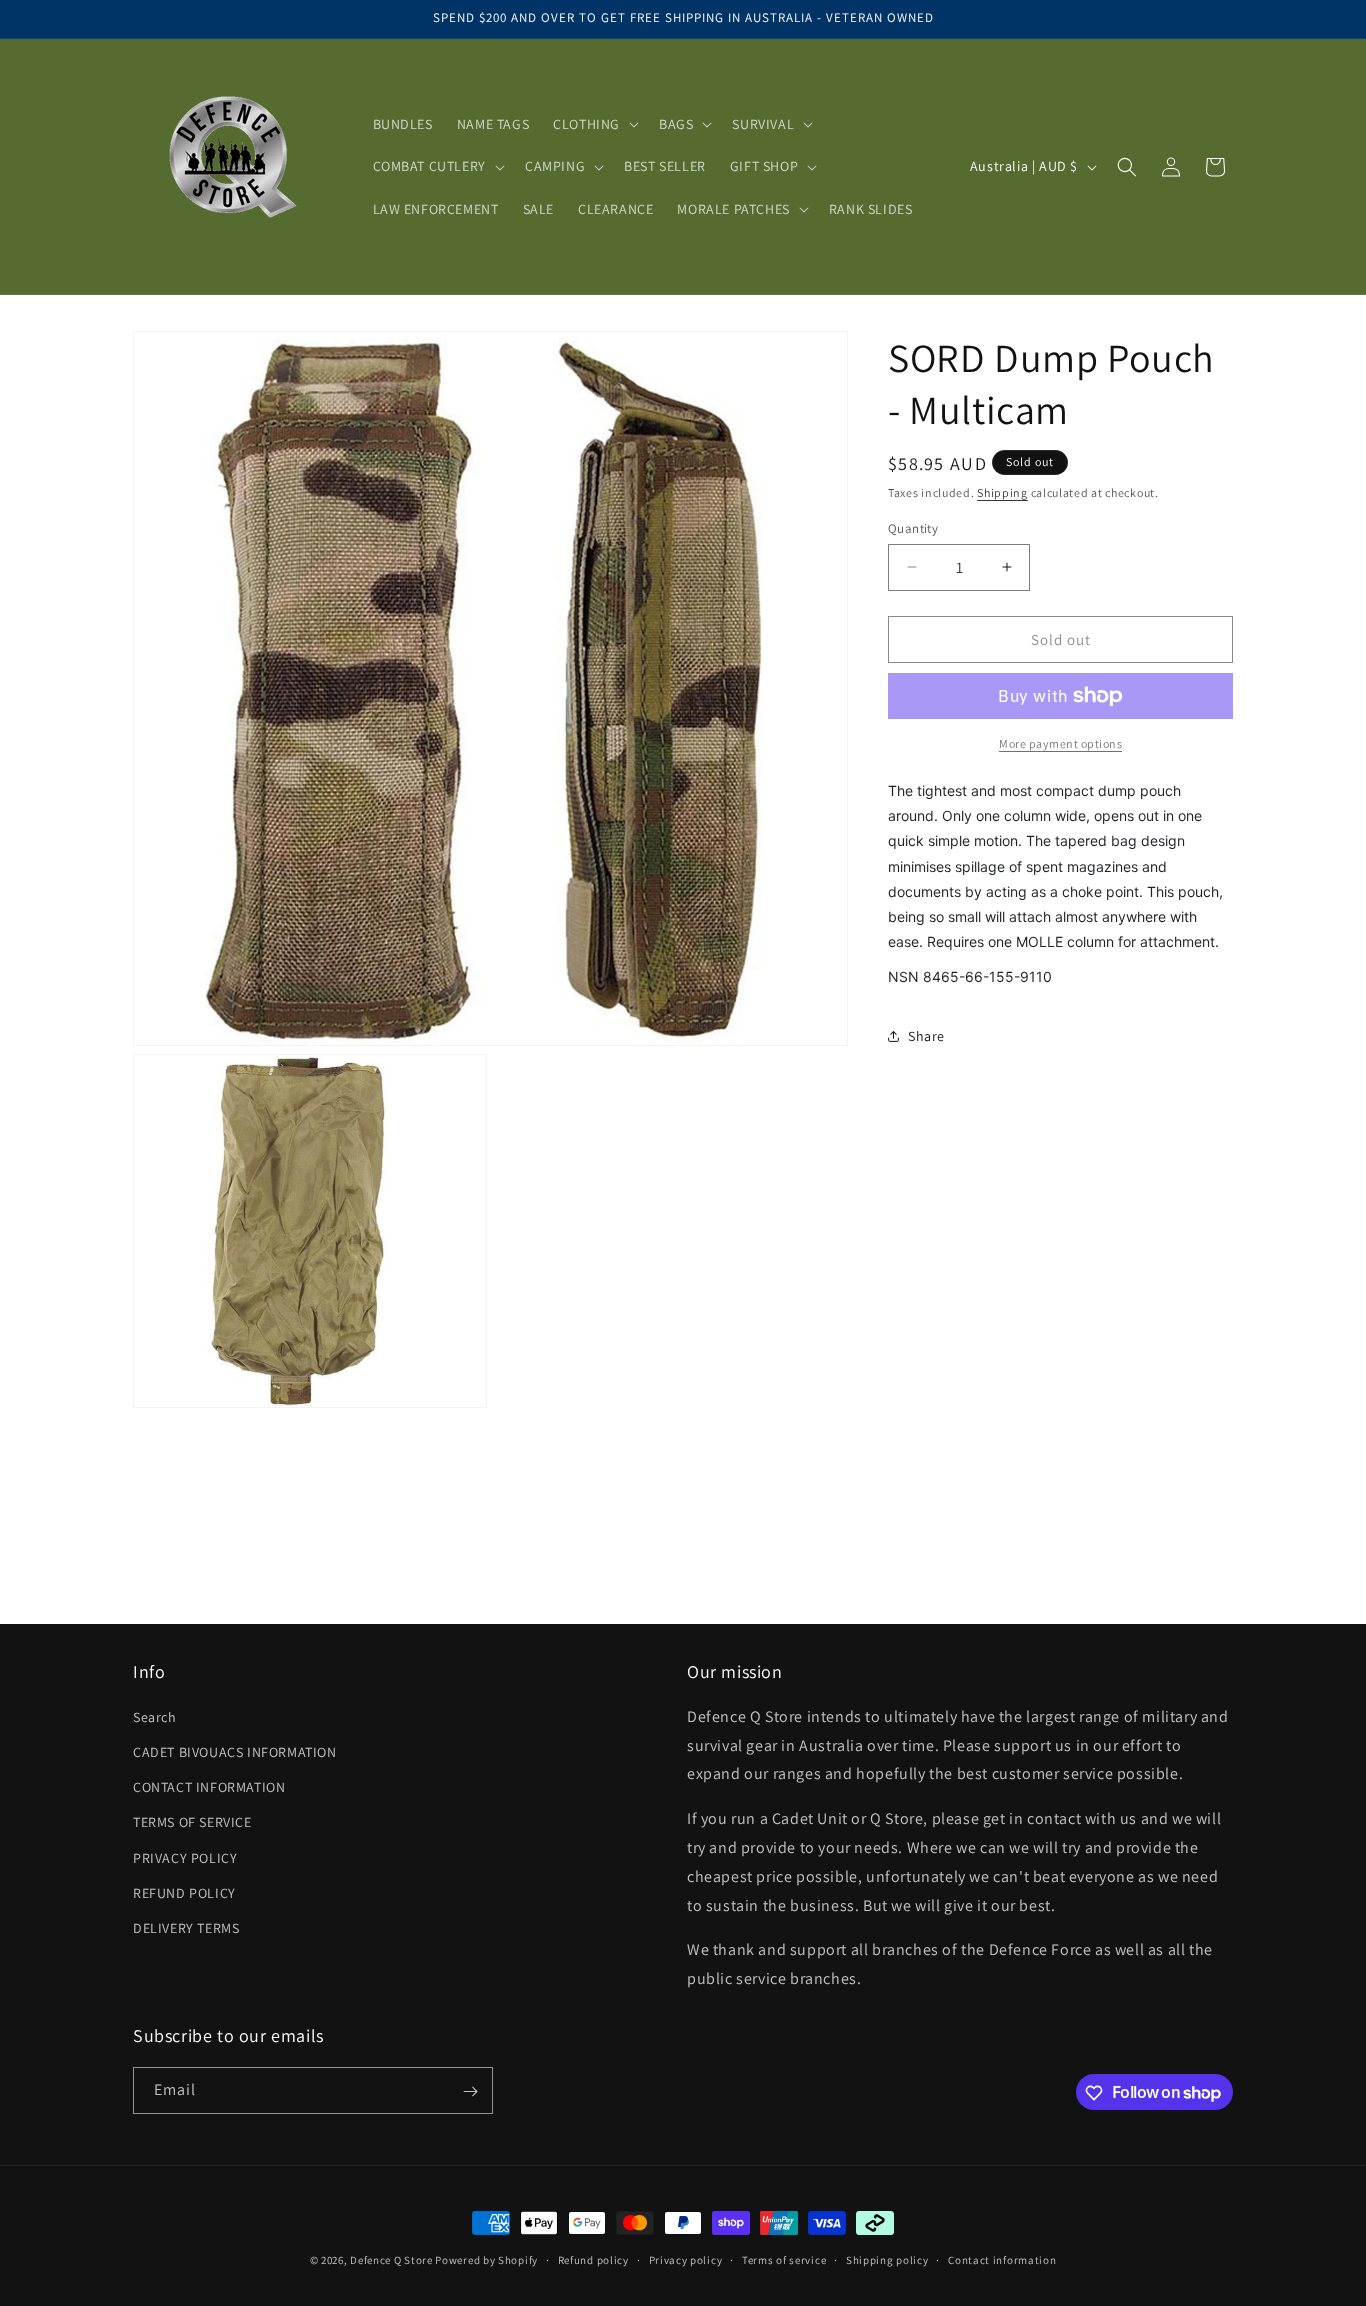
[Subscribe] (470, 2091)
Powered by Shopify (486, 2260)
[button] (594, 124)
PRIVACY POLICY (185, 1858)
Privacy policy (686, 2259)
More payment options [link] (1060, 743)
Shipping (1002, 492)
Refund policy (593, 2259)
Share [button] (926, 1036)
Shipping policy (887, 2259)
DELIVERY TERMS (186, 1928)
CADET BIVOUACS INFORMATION (235, 1752)
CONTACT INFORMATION (209, 1787)
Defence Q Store (391, 2260)
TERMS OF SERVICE (192, 1823)
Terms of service (784, 2259)
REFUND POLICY (184, 1893)
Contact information (1002, 2259)
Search (155, 1717)
